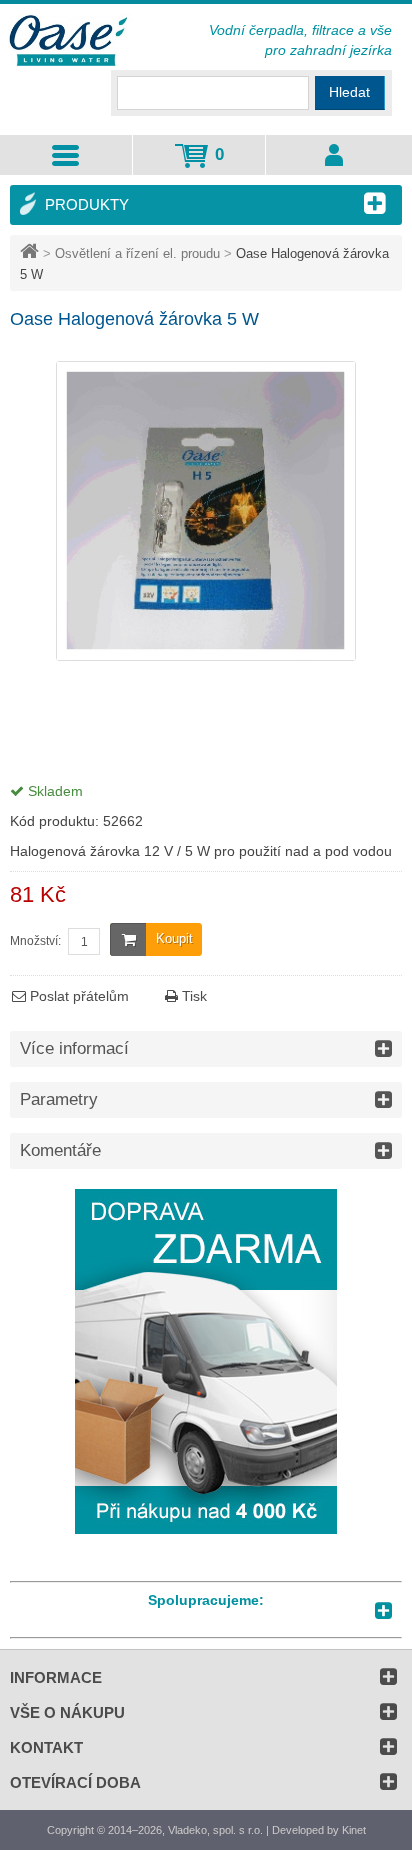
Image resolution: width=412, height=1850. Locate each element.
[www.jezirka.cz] (70, 42)
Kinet (354, 1830)
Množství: (35, 941)
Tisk (192, 996)
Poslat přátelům (77, 996)
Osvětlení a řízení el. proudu (137, 253)
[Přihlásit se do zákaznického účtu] (333, 155)
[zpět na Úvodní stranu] (31, 253)
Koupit (174, 938)
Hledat (349, 92)
